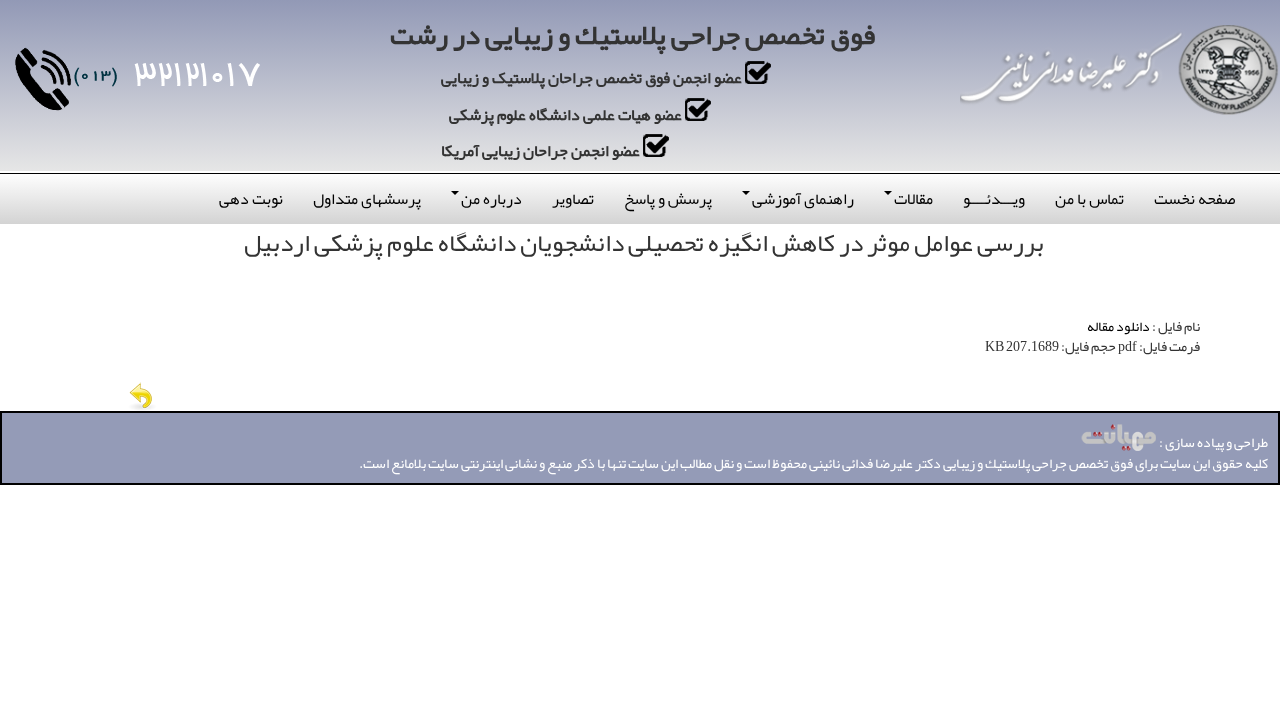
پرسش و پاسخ (668, 199)
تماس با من (1089, 199)
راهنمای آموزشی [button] (803, 199)
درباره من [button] (491, 199)
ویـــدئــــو (994, 199)
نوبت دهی (251, 199)
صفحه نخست (1194, 199)
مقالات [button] (913, 199)
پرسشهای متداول (367, 199)
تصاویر (573, 199)
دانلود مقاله (1118, 326)
